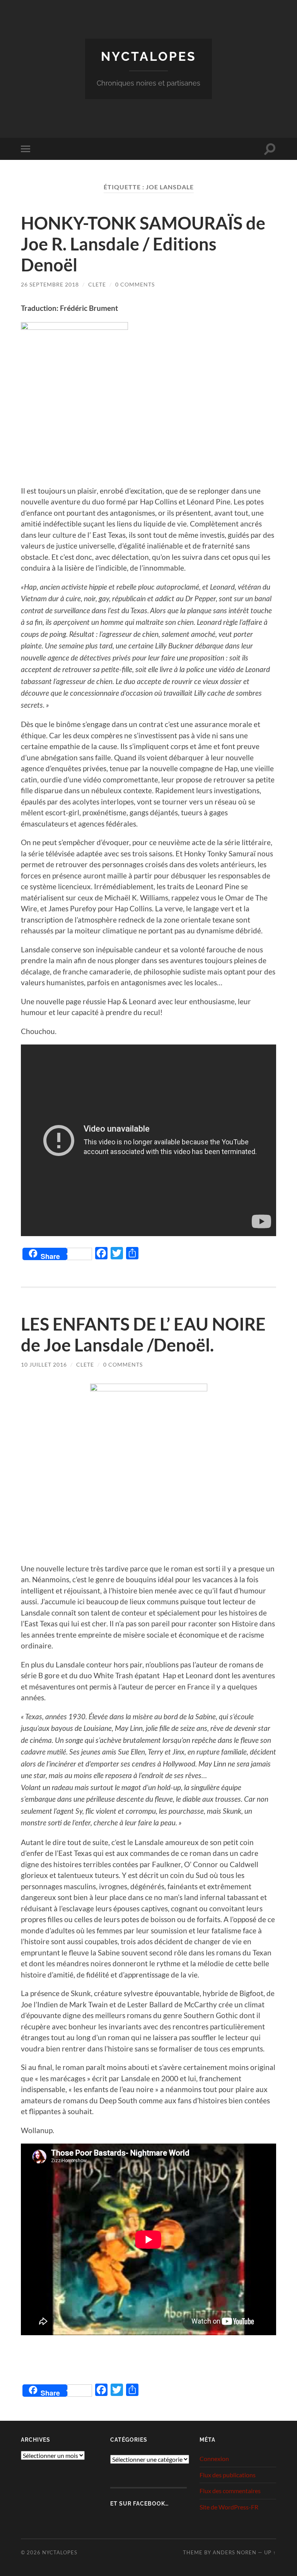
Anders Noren (235, 2552)
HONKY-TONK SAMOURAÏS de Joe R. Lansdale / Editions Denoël (143, 244)
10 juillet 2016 (44, 1364)
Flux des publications (228, 2475)
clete (97, 284)
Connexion (214, 2459)
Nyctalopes (149, 56)
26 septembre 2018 (50, 284)
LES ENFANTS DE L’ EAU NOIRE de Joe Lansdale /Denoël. (143, 1334)
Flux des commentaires (230, 2491)
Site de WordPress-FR (229, 2507)
